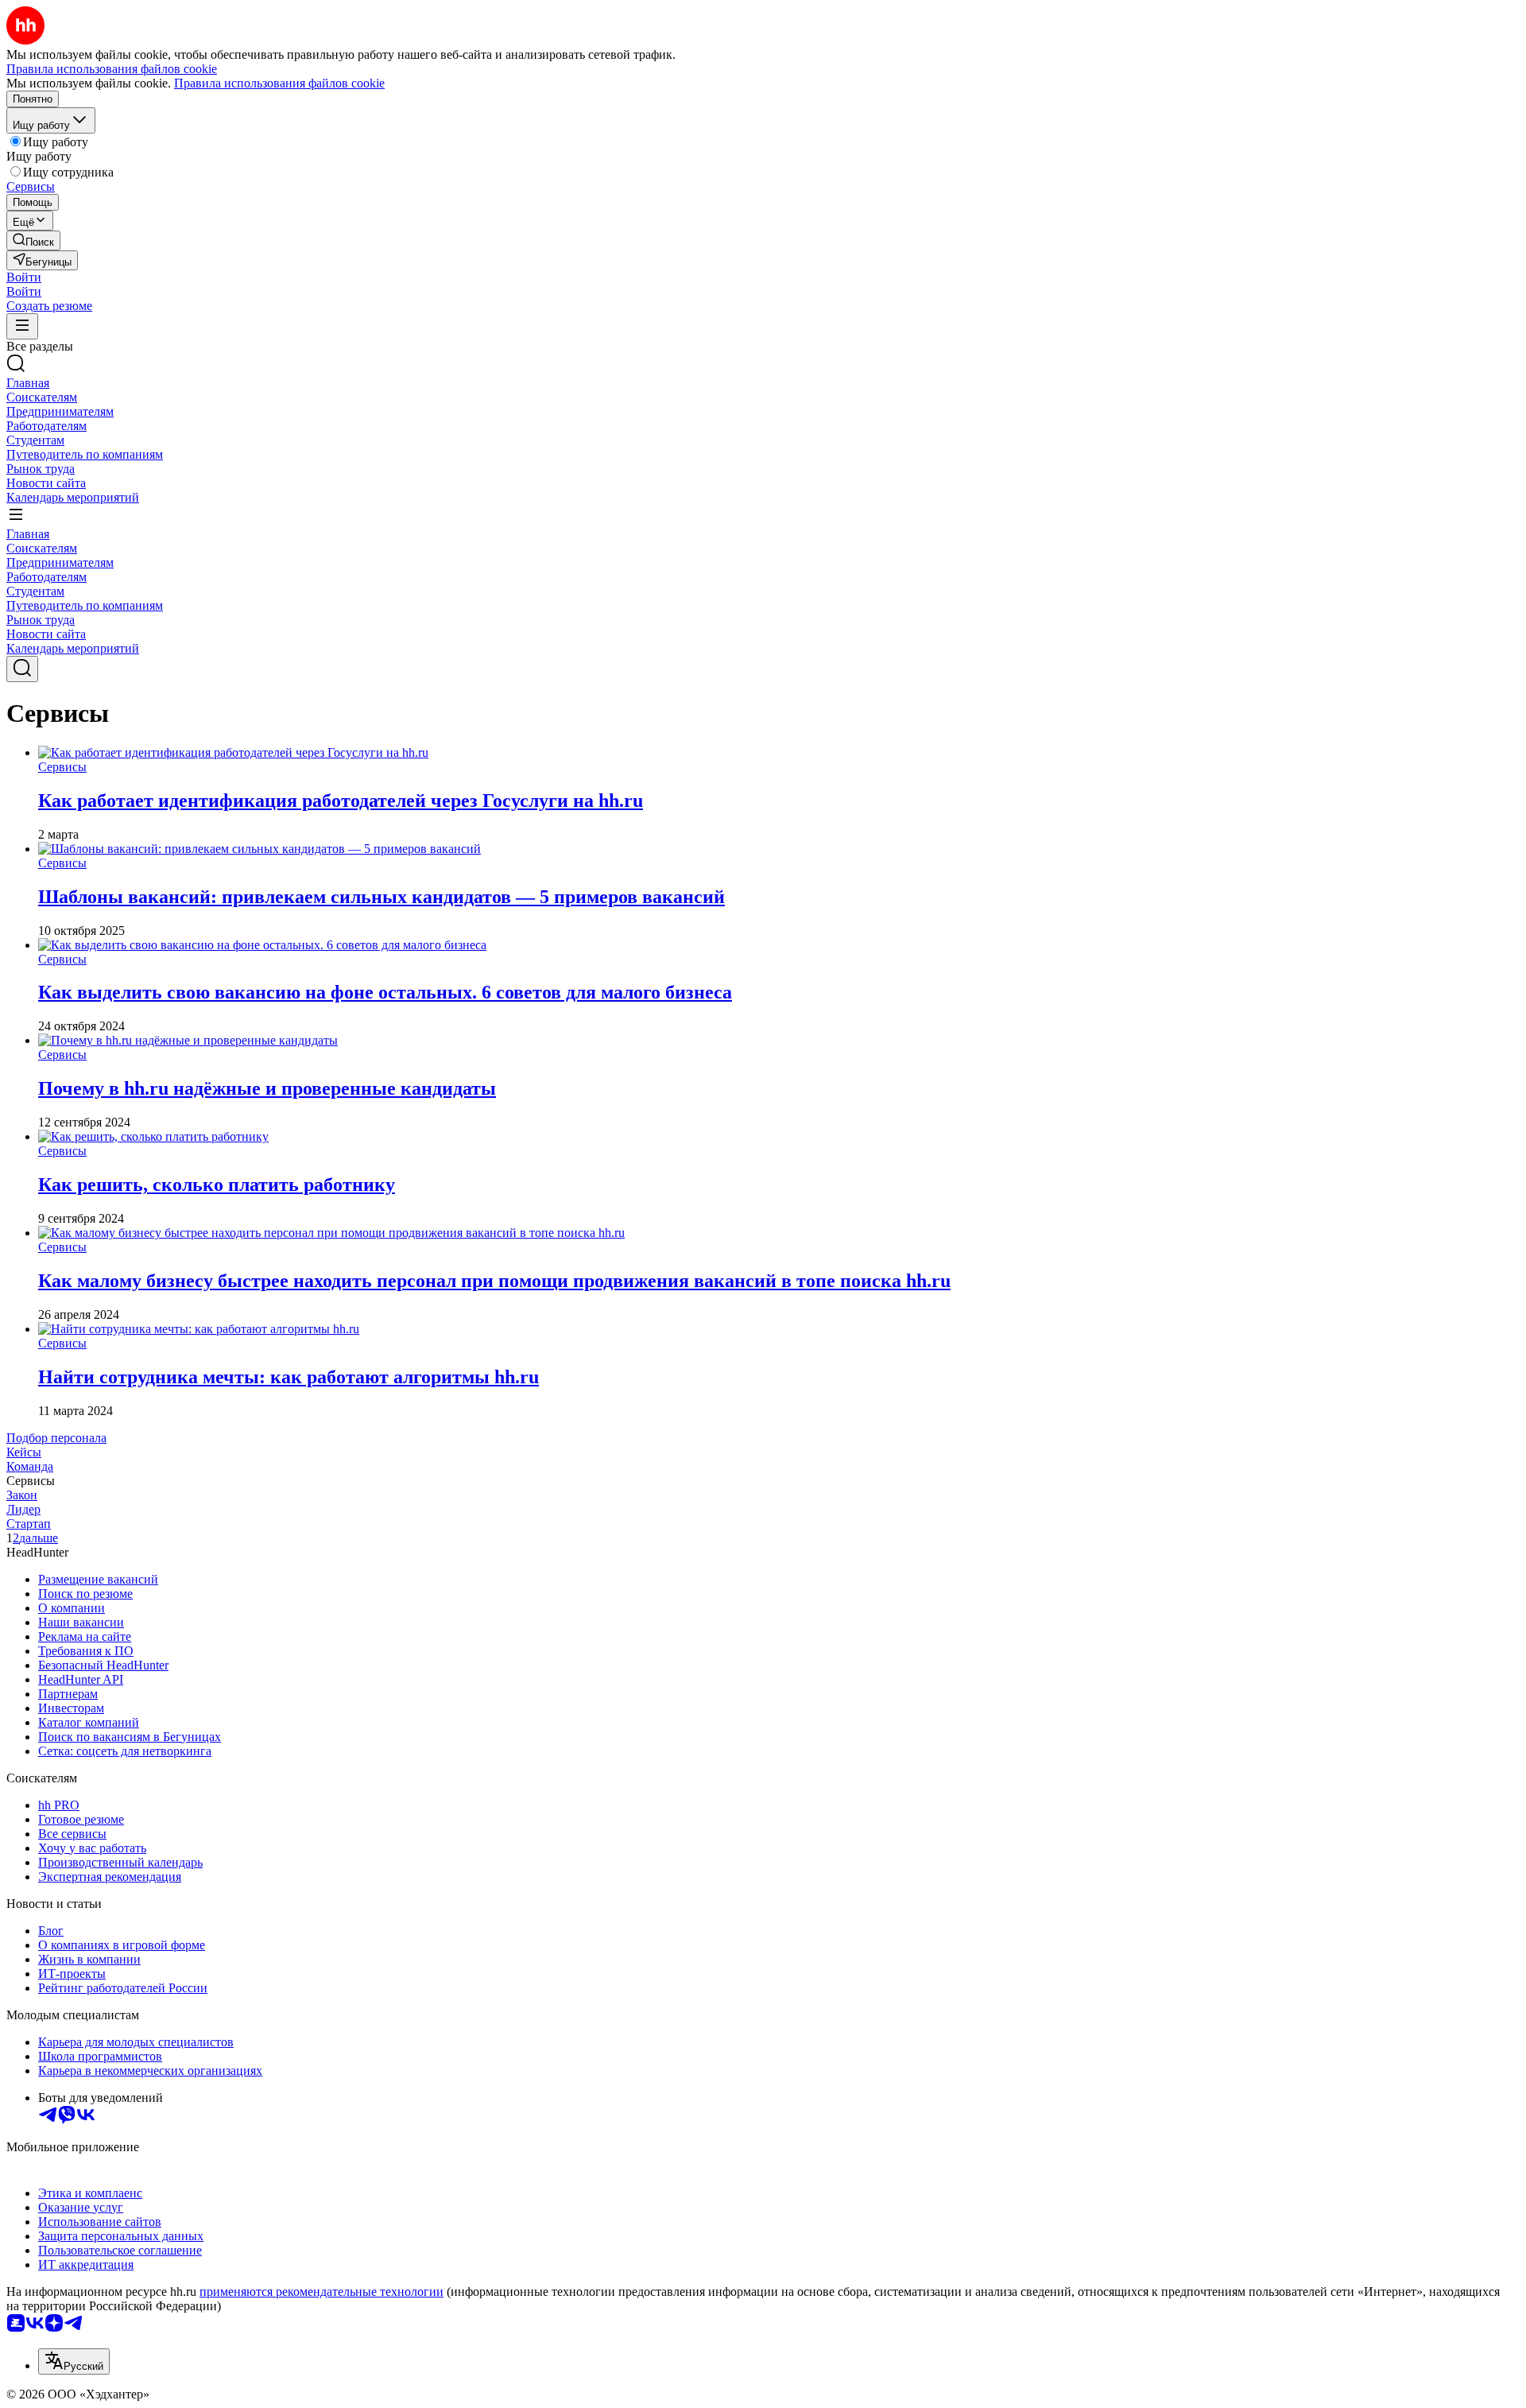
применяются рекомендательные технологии (321, 2292)
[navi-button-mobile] (22, 326)
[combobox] (74, 2361)
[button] (24, 277)
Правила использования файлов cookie (279, 83)
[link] (33, 240)
